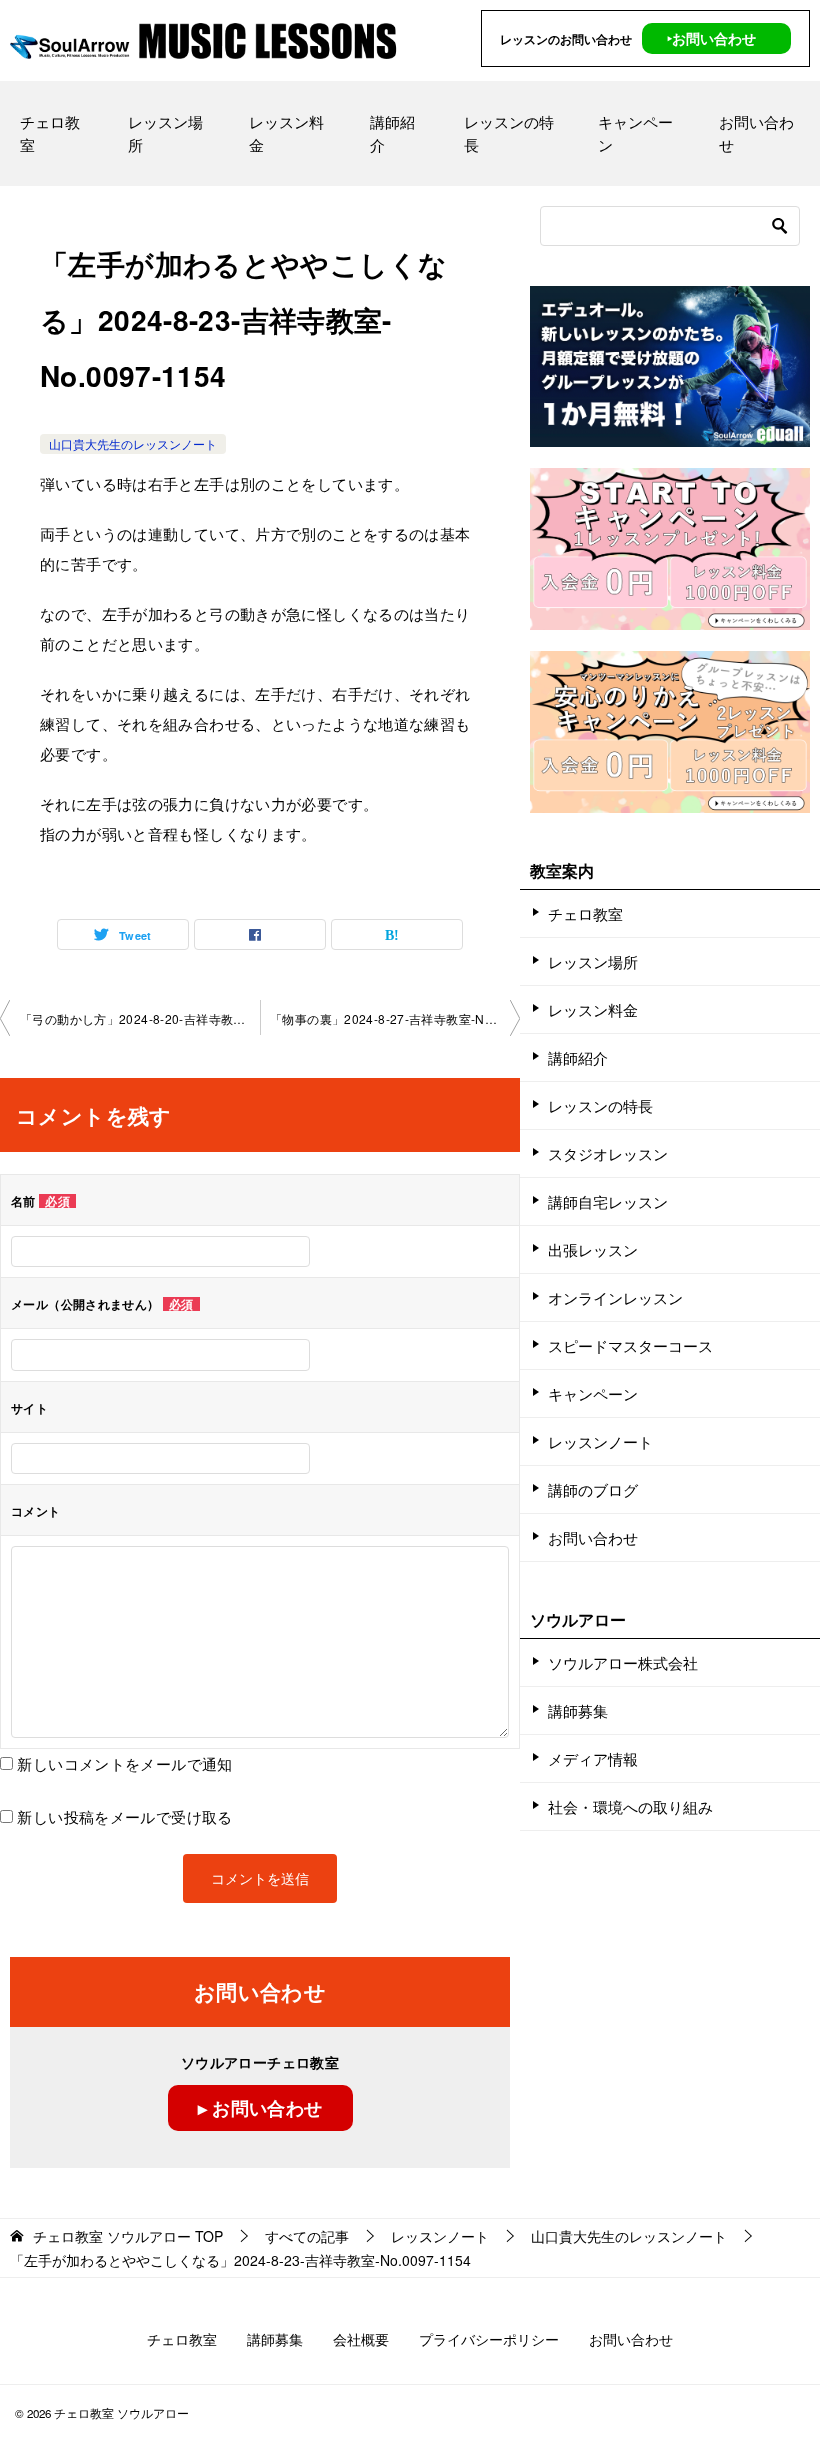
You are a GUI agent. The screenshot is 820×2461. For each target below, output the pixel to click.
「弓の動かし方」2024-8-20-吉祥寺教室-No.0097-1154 (140, 1018)
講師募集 (578, 1710)
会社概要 (361, 2339)
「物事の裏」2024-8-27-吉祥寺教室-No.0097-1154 (395, 1018)
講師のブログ (593, 1489)
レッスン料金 (286, 133)
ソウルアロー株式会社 (623, 1662)
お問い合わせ (756, 133)
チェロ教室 (50, 133)
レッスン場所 (165, 133)
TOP (128, 2236)
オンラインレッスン (615, 1297)
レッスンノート (600, 1441)
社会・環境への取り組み (630, 1806)
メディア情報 (593, 1758)
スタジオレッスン (608, 1153)
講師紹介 (392, 133)
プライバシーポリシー (489, 2339)
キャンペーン (635, 133)
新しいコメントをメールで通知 (124, 1763)
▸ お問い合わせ (260, 2108)
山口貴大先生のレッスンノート (133, 443)
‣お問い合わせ (711, 38)
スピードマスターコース (630, 1345)
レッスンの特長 (509, 133)
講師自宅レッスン (608, 1201)
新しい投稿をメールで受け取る (124, 1816)
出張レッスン (593, 1249)
